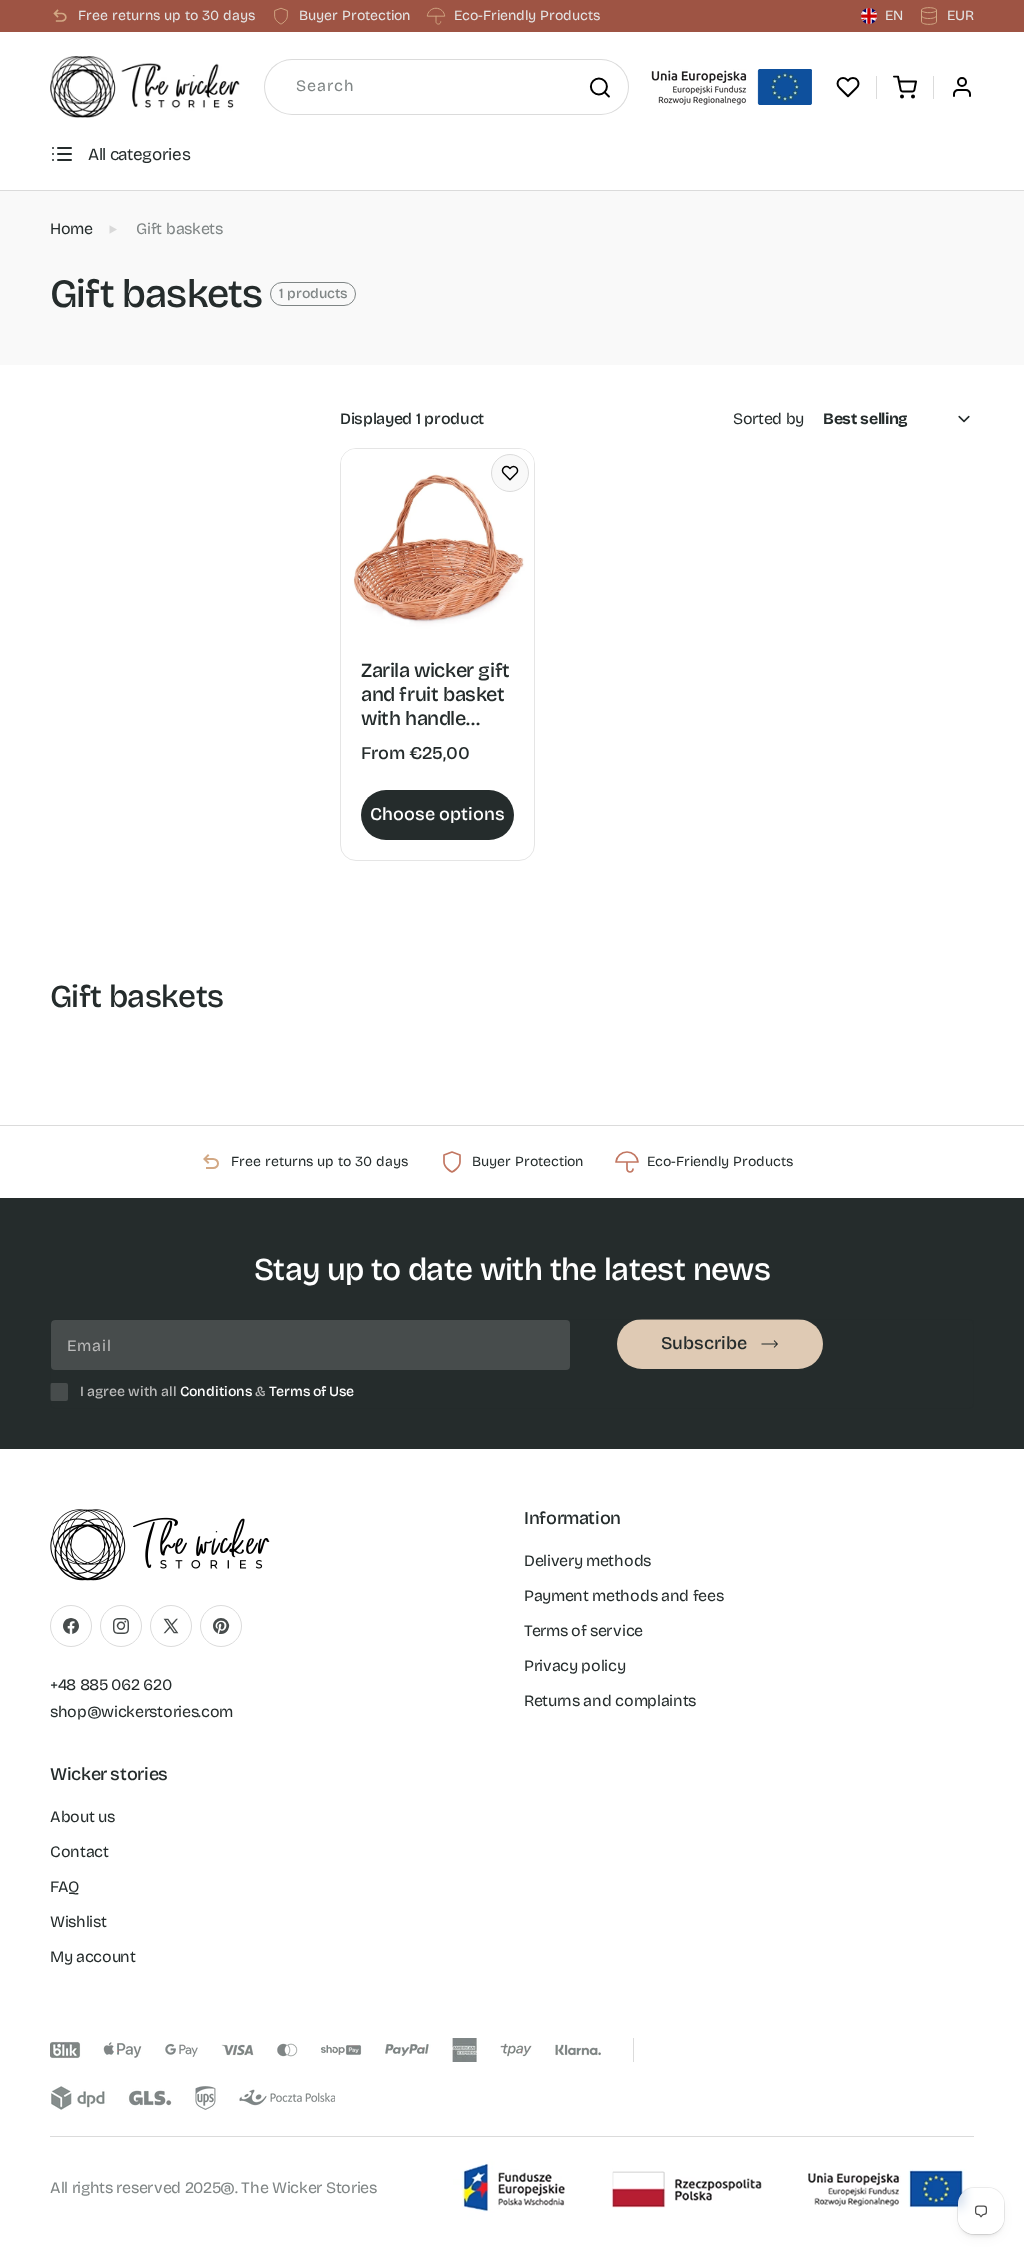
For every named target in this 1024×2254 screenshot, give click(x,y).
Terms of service (583, 1630)
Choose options (437, 814)
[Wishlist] (848, 87)
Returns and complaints (610, 1700)
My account (93, 1956)
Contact (79, 1851)
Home (71, 228)
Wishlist (78, 1921)
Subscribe (704, 1343)
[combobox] (446, 87)
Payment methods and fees (623, 1595)
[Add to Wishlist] (510, 473)
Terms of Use (311, 1391)
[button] (905, 87)
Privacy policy (575, 1665)
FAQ (64, 1886)
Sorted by (768, 418)
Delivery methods (587, 1560)
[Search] (599, 87)
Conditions (216, 1391)
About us (82, 1816)
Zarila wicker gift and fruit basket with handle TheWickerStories (435, 694)
